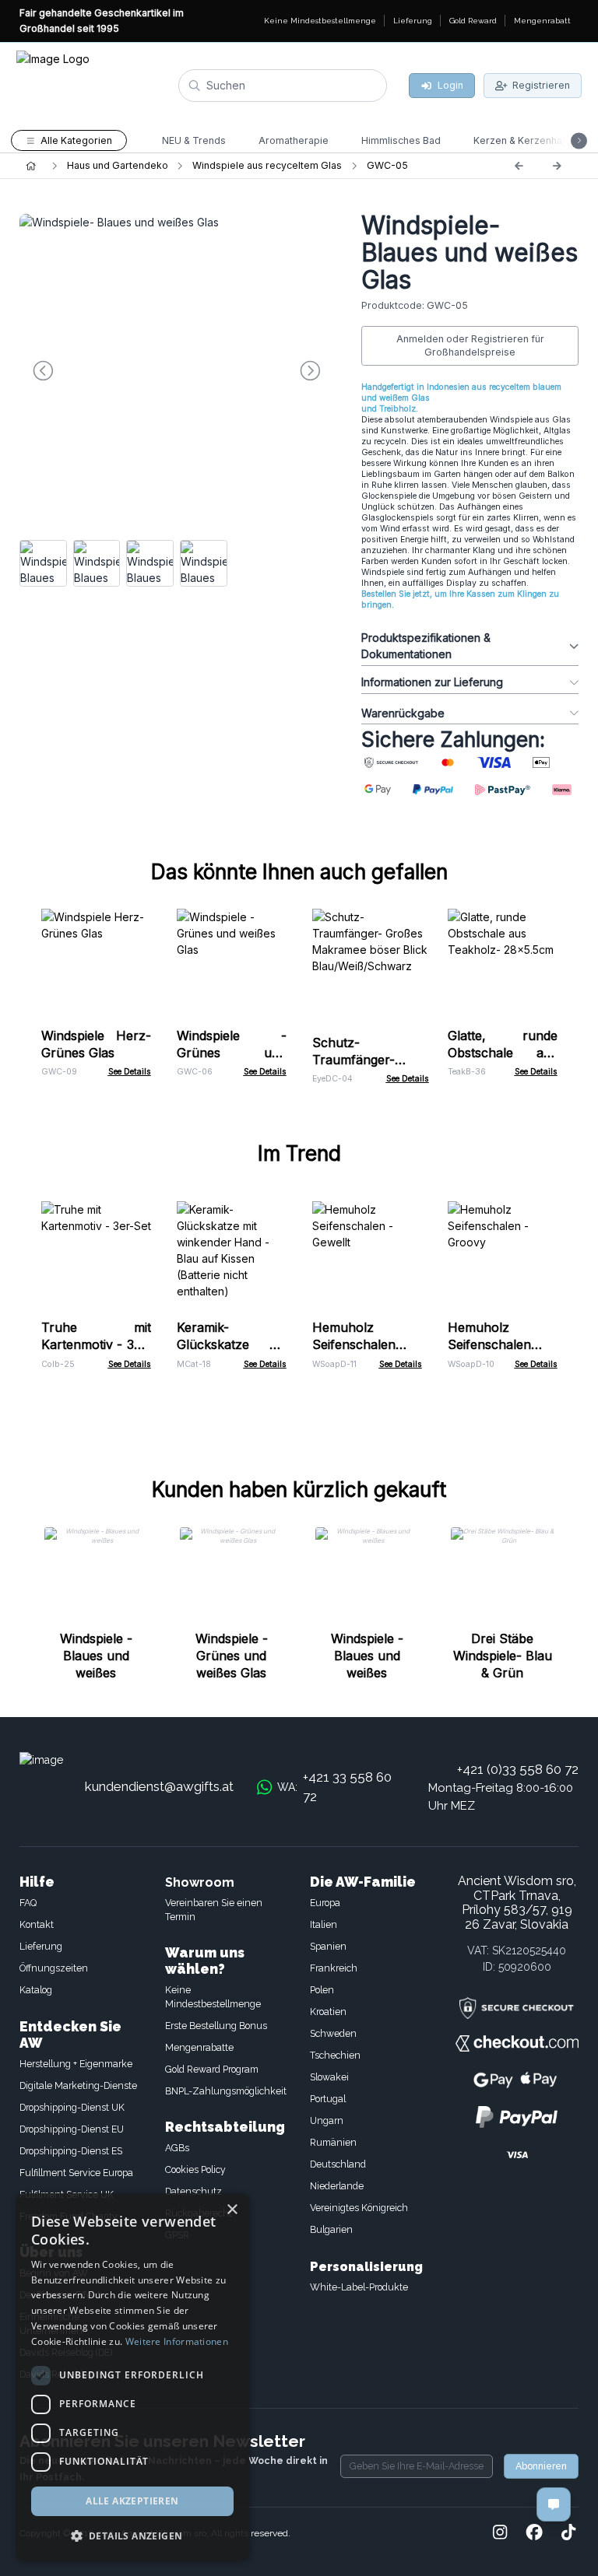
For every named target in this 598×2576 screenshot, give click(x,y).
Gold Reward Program (212, 2069)
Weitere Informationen (177, 2341)
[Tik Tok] (568, 2533)
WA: (334, 1787)
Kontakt (37, 1924)
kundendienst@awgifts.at (159, 1786)
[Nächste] (557, 166)
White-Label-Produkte (359, 2287)
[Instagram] (500, 2533)
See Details (130, 1072)
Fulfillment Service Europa (76, 2173)
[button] (132, 2536)
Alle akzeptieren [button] (132, 2501)
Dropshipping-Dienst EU (72, 2129)
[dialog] (132, 2377)
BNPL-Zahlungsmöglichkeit (226, 2091)
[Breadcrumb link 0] (31, 166)
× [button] (232, 2210)
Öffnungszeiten (54, 1968)
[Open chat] (554, 2504)
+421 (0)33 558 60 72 (518, 1769)
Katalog (36, 1990)
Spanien (328, 1946)
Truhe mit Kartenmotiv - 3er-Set (96, 1344)
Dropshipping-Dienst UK (72, 2107)
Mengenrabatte (199, 2047)
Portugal (328, 2099)
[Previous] (519, 166)
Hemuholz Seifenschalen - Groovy (503, 1344)
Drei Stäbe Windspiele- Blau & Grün (503, 1656)
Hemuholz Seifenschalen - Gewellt (367, 1344)
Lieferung (41, 1946)
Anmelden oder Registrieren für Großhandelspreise (470, 346)
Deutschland (338, 2164)
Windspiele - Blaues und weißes (96, 1656)
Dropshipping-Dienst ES (71, 2151)
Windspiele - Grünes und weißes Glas (232, 1053)
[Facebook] (534, 2533)
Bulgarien (331, 2229)
